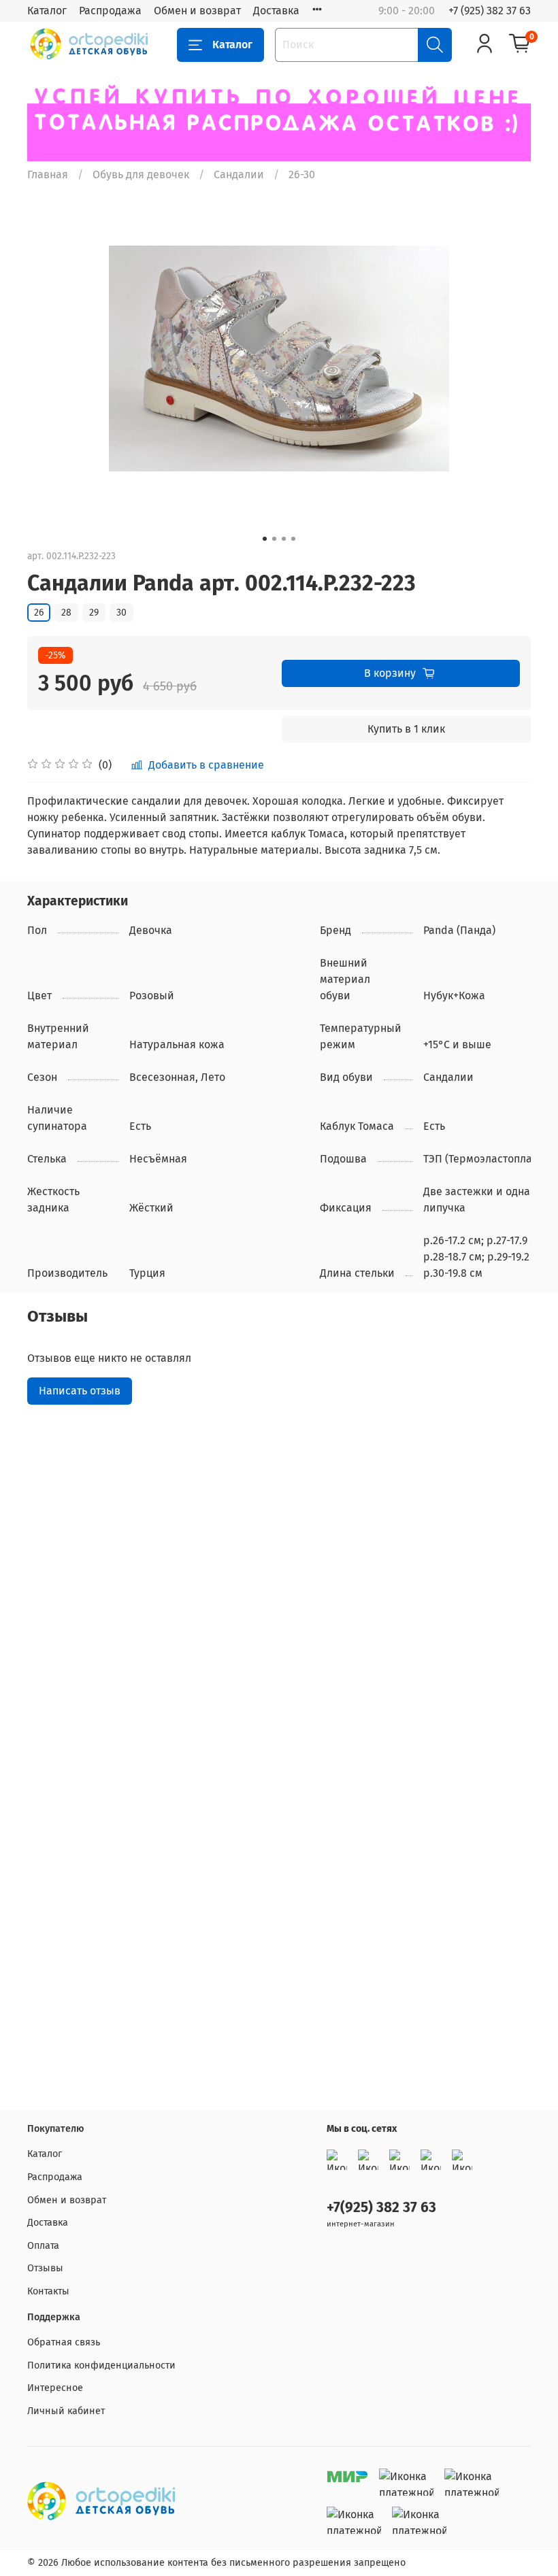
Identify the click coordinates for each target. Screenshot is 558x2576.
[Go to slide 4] (293, 539)
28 (66, 613)
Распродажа (110, 11)
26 (39, 613)
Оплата (43, 2246)
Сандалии (239, 174)
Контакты (48, 2291)
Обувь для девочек (141, 174)
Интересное (55, 2388)
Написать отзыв (80, 1391)
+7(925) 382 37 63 (381, 2208)
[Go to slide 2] (274, 539)
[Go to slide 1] (265, 539)
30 (121, 613)
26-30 (302, 174)
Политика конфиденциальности (101, 2365)
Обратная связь (64, 2342)
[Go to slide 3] (284, 539)
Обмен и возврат (197, 11)
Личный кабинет (66, 2411)
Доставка (276, 11)
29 (94, 613)
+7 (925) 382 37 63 (490, 11)
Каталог (47, 11)
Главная (48, 174)
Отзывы (45, 2268)
